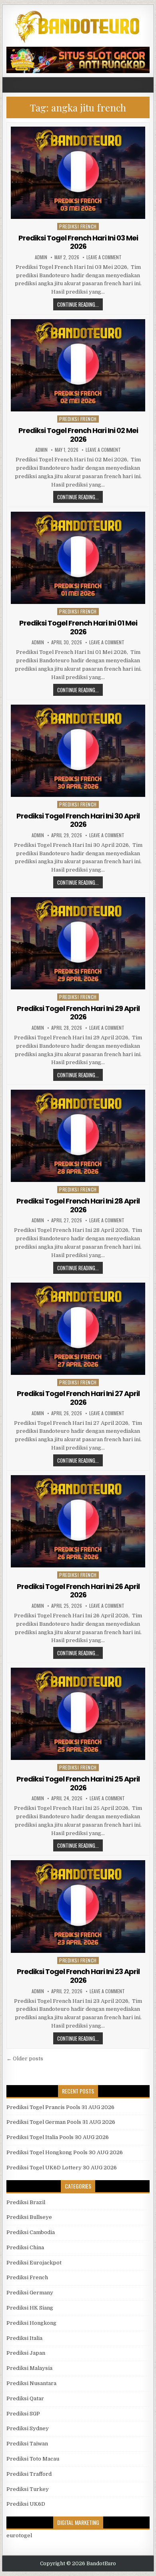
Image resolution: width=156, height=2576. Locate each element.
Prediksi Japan (26, 2353)
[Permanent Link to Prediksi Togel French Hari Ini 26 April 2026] (78, 1521)
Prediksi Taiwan (27, 2444)
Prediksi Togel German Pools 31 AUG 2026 (61, 2122)
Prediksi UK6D (26, 2504)
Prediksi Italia (24, 2338)
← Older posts (25, 2059)
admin (41, 257)
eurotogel (19, 2535)
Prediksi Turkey (28, 2489)
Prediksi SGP (23, 2414)
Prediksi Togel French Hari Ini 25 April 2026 (78, 1783)
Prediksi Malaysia (29, 2368)
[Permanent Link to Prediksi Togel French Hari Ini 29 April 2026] (78, 943)
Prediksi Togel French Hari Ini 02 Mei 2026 (78, 435)
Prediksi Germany (30, 2293)
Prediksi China (25, 2247)
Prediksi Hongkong (31, 2323)
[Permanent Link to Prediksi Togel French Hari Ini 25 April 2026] (78, 1714)
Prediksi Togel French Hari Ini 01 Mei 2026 (78, 627)
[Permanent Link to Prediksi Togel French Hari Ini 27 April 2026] (78, 1329)
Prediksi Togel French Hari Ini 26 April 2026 (78, 1591)
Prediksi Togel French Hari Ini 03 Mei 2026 (78, 242)
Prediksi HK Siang (30, 2308)
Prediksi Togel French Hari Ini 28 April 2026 (78, 1205)
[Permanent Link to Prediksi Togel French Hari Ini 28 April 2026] (78, 1136)
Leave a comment (104, 257)
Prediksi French (78, 226)
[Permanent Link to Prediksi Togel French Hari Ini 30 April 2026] (78, 751)
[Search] (149, 85)
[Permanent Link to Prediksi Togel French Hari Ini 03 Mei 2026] (78, 173)
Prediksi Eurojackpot (34, 2263)
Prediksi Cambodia (31, 2232)
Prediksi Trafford (29, 2474)
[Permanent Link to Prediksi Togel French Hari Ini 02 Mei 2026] (78, 365)
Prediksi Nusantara (31, 2383)
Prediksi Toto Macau (33, 2459)
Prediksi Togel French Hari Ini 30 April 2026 (78, 820)
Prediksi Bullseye (29, 2217)
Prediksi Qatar (25, 2398)
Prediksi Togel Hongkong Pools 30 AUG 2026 (65, 2152)
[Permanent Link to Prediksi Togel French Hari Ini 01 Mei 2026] (78, 558)
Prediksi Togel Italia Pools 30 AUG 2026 (58, 2137)
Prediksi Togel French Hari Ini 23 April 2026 (78, 1976)
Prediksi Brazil (26, 2202)
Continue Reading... (78, 304)
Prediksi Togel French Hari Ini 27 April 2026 (78, 1398)
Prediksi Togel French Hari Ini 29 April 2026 (78, 1013)
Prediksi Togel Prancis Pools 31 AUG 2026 (60, 2107)
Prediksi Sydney (28, 2428)
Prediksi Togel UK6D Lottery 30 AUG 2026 (62, 2168)
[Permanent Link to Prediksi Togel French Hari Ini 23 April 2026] (78, 1906)
